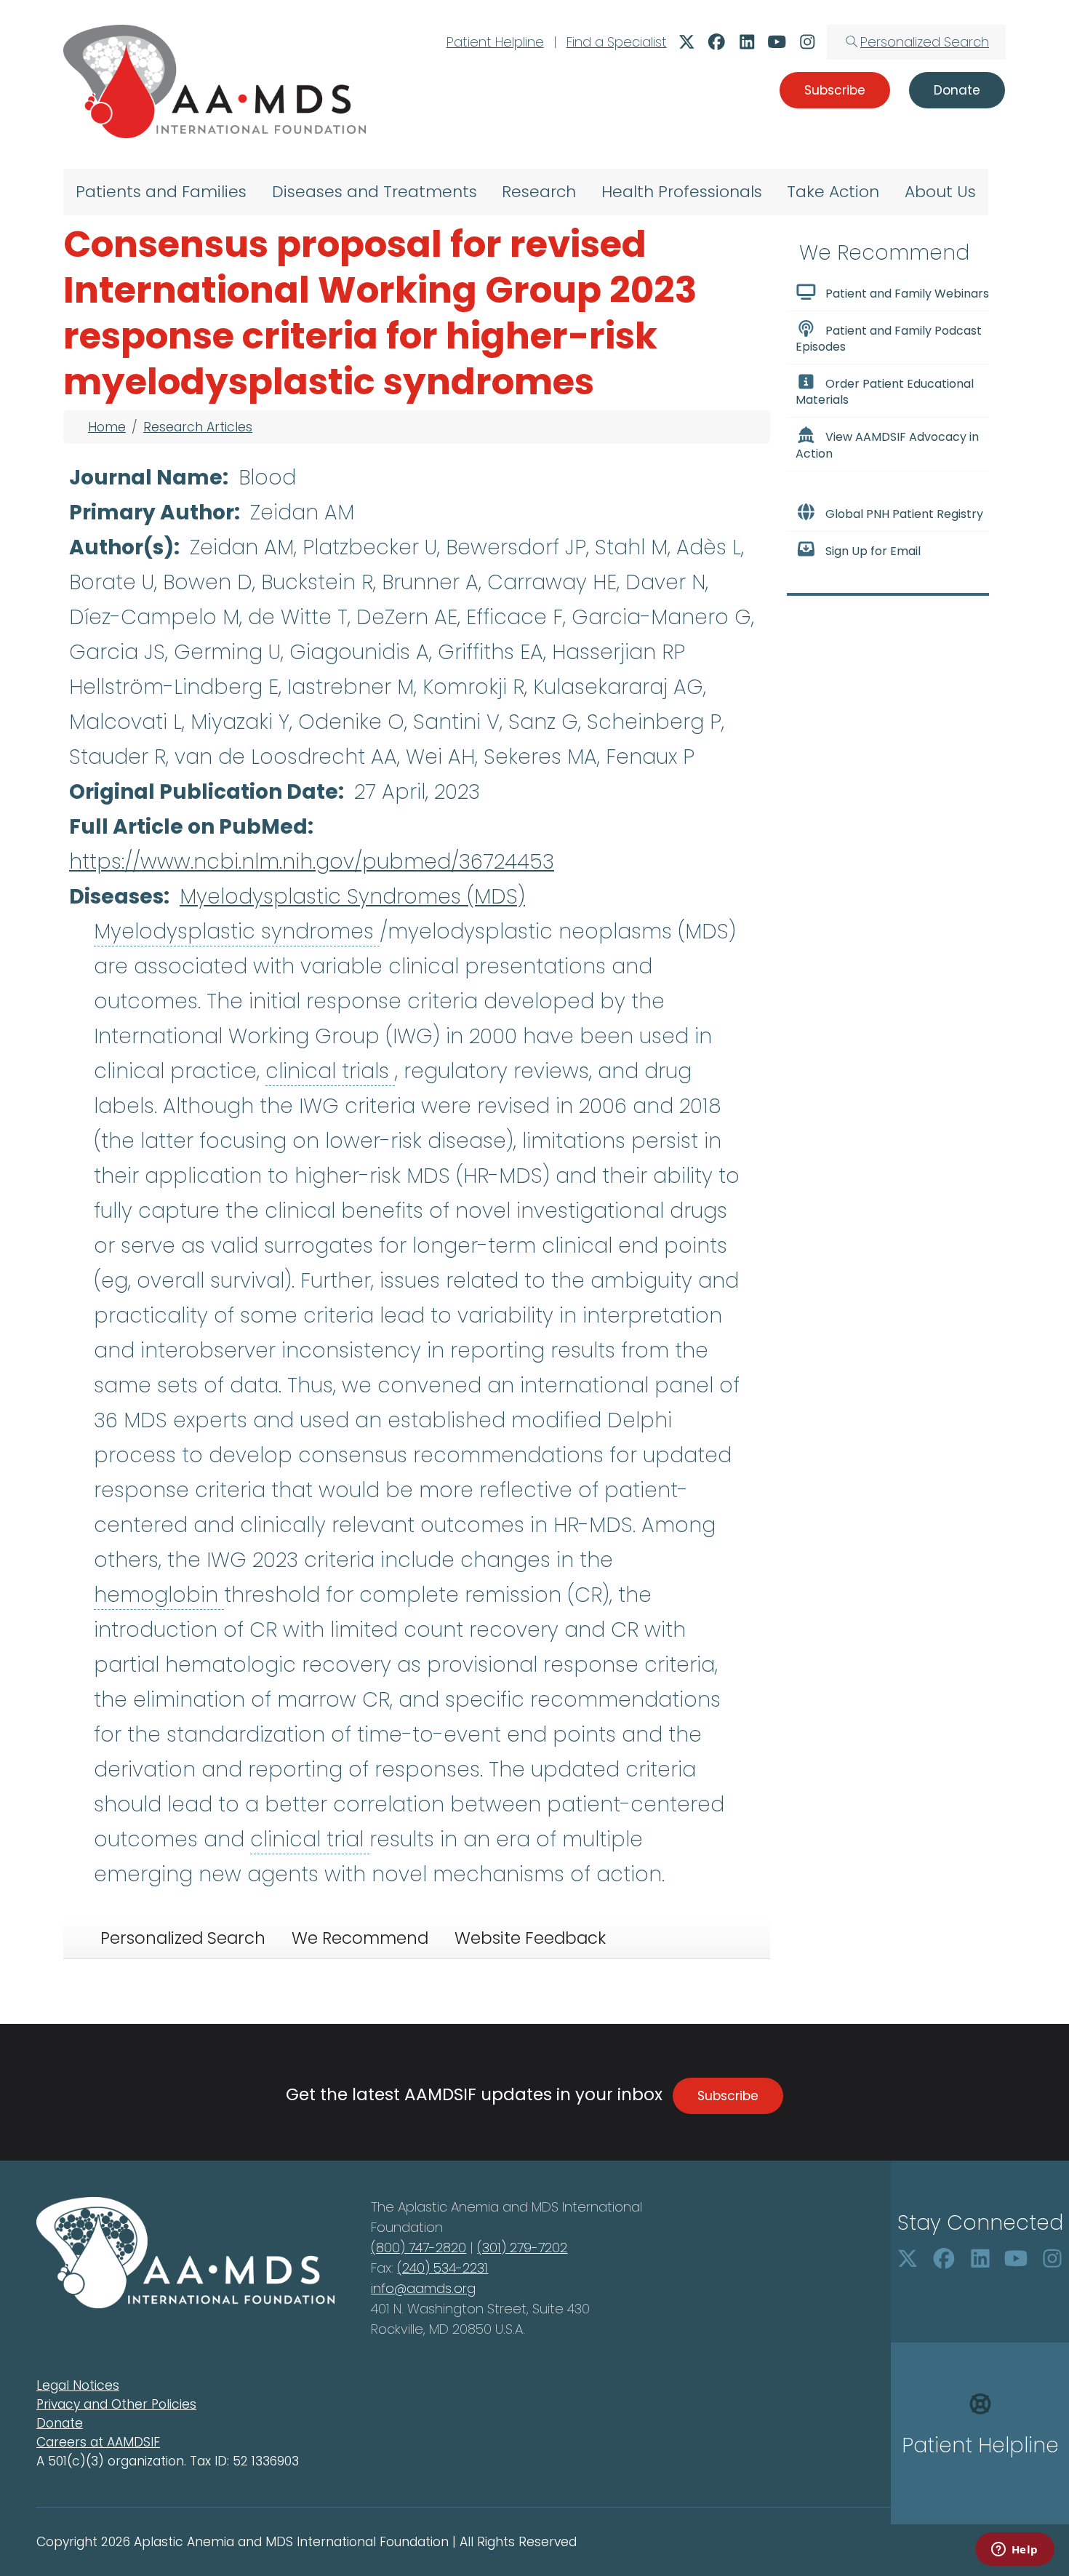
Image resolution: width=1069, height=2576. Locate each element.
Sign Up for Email (873, 551)
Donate (60, 2423)
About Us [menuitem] (940, 192)
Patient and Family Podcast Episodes (889, 339)
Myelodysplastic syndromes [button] (237, 932)
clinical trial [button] (310, 1839)
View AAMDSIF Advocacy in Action (887, 446)
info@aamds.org (423, 2288)
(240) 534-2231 (443, 2268)
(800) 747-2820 (419, 2248)
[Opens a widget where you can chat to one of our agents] (1014, 2551)
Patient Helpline (495, 42)
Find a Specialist (617, 42)
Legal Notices (78, 2385)
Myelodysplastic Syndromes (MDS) (352, 897)
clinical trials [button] (330, 1071)
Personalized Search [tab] (183, 1938)
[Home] (215, 81)
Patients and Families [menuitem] (161, 192)
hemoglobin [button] (159, 1595)
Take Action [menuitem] (833, 192)
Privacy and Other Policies (116, 2404)
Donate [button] (957, 90)
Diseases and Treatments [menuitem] (375, 192)
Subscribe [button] (835, 90)
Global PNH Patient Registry (904, 514)
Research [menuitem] (539, 192)
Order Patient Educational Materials (885, 392)
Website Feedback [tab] (530, 1938)
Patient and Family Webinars (907, 294)
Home (107, 427)
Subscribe (728, 2096)
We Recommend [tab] (360, 1938)
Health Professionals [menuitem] (682, 192)
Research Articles (198, 427)
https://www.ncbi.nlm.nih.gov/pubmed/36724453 (312, 862)
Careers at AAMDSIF (98, 2442)
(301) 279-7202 (522, 2248)
